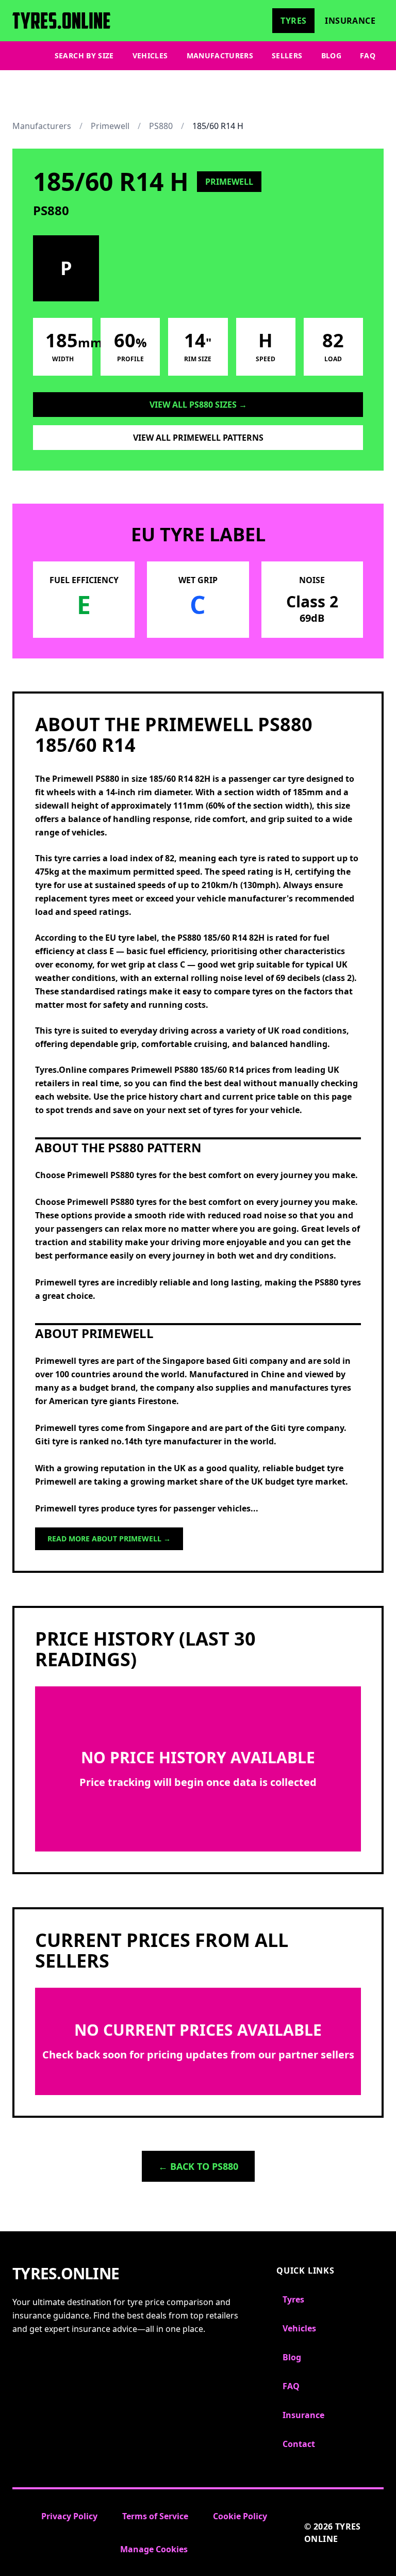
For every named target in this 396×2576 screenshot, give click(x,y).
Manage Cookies (154, 2549)
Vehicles (150, 55)
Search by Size (84, 55)
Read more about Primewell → (109, 1539)
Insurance (350, 21)
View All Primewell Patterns (198, 438)
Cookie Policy (240, 2516)
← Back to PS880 (198, 2166)
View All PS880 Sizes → (198, 405)
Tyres (293, 21)
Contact (299, 2444)
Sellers (287, 55)
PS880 (161, 126)
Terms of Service (155, 2516)
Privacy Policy (69, 2516)
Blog (331, 55)
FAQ (368, 55)
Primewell (110, 126)
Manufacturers (220, 55)
